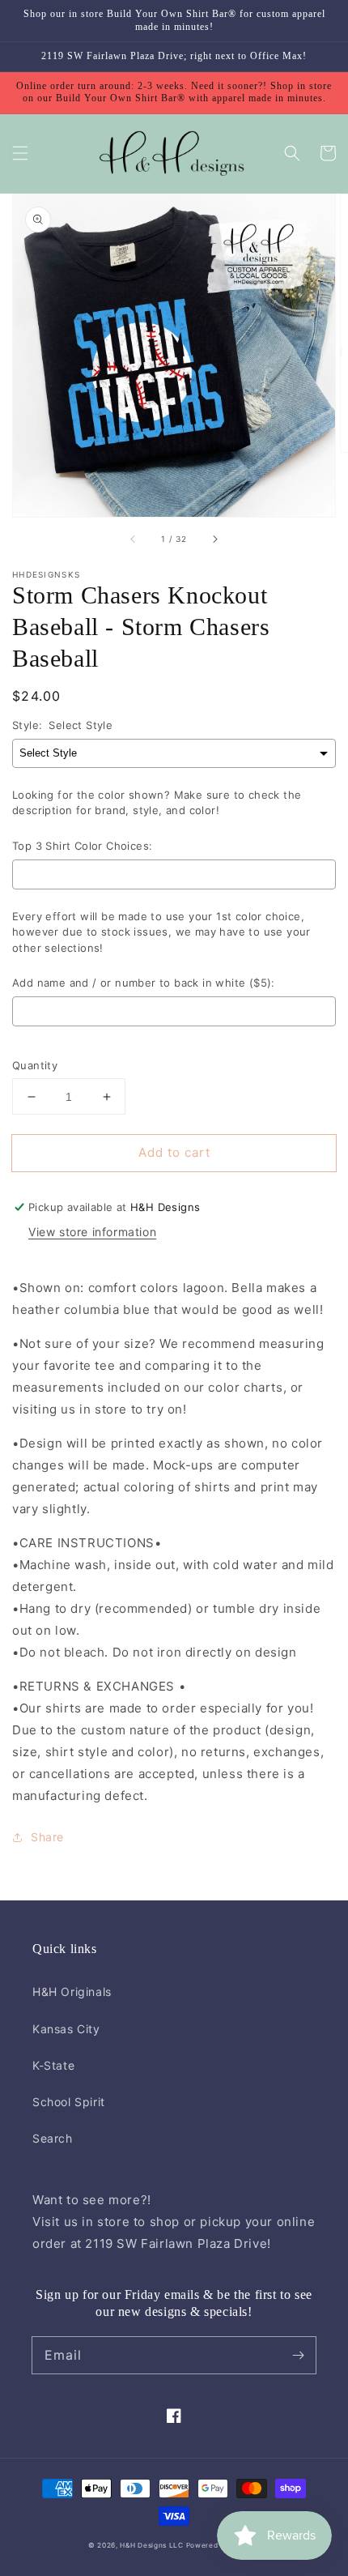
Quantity (35, 1065)
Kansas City (66, 2029)
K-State (53, 2065)
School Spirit (69, 2102)
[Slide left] (134, 540)
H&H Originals (72, 1992)
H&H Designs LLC (153, 2545)
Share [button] (47, 1837)
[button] (20, 153)
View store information (92, 1232)
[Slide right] (214, 540)
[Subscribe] (298, 2355)
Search (53, 2138)
